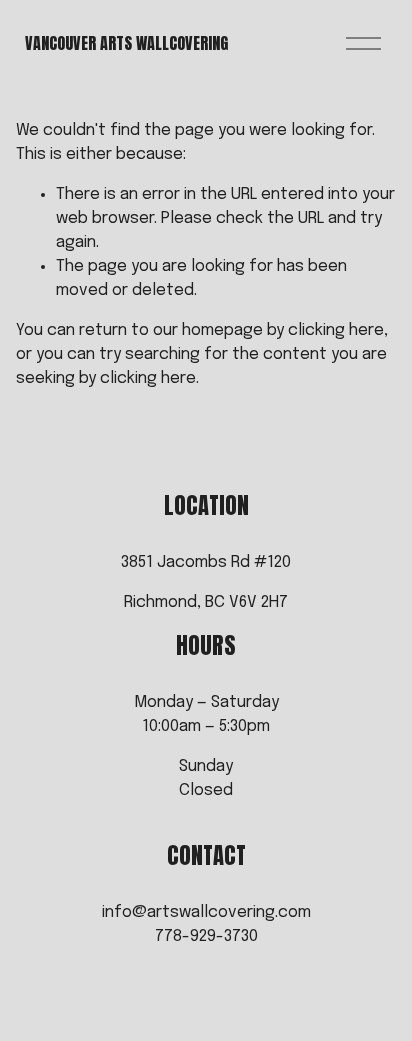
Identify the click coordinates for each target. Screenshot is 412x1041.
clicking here (336, 330)
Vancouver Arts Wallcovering (126, 43)
